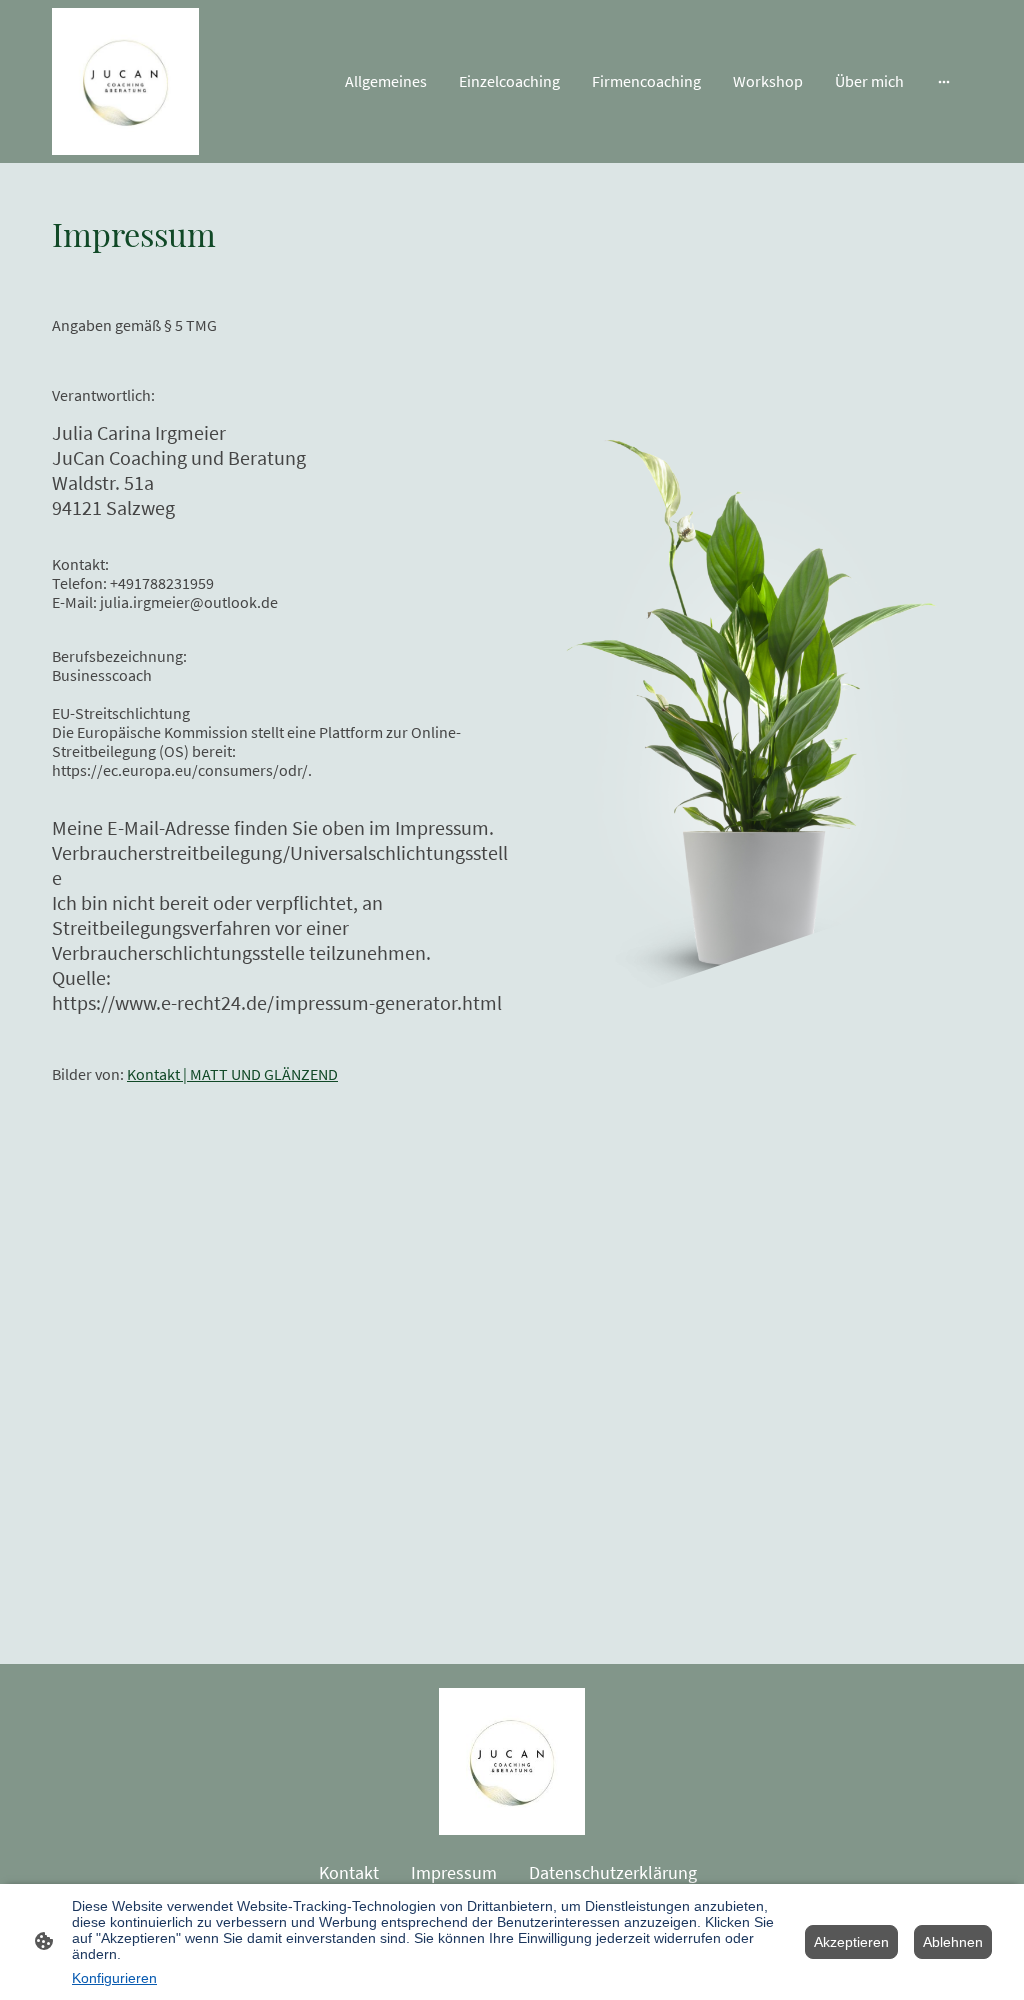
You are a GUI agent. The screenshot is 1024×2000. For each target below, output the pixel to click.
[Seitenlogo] (125, 81)
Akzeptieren (851, 1942)
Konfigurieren (114, 1978)
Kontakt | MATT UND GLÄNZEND (232, 1074)
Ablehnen (953, 1942)
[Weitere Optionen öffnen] (944, 81)
